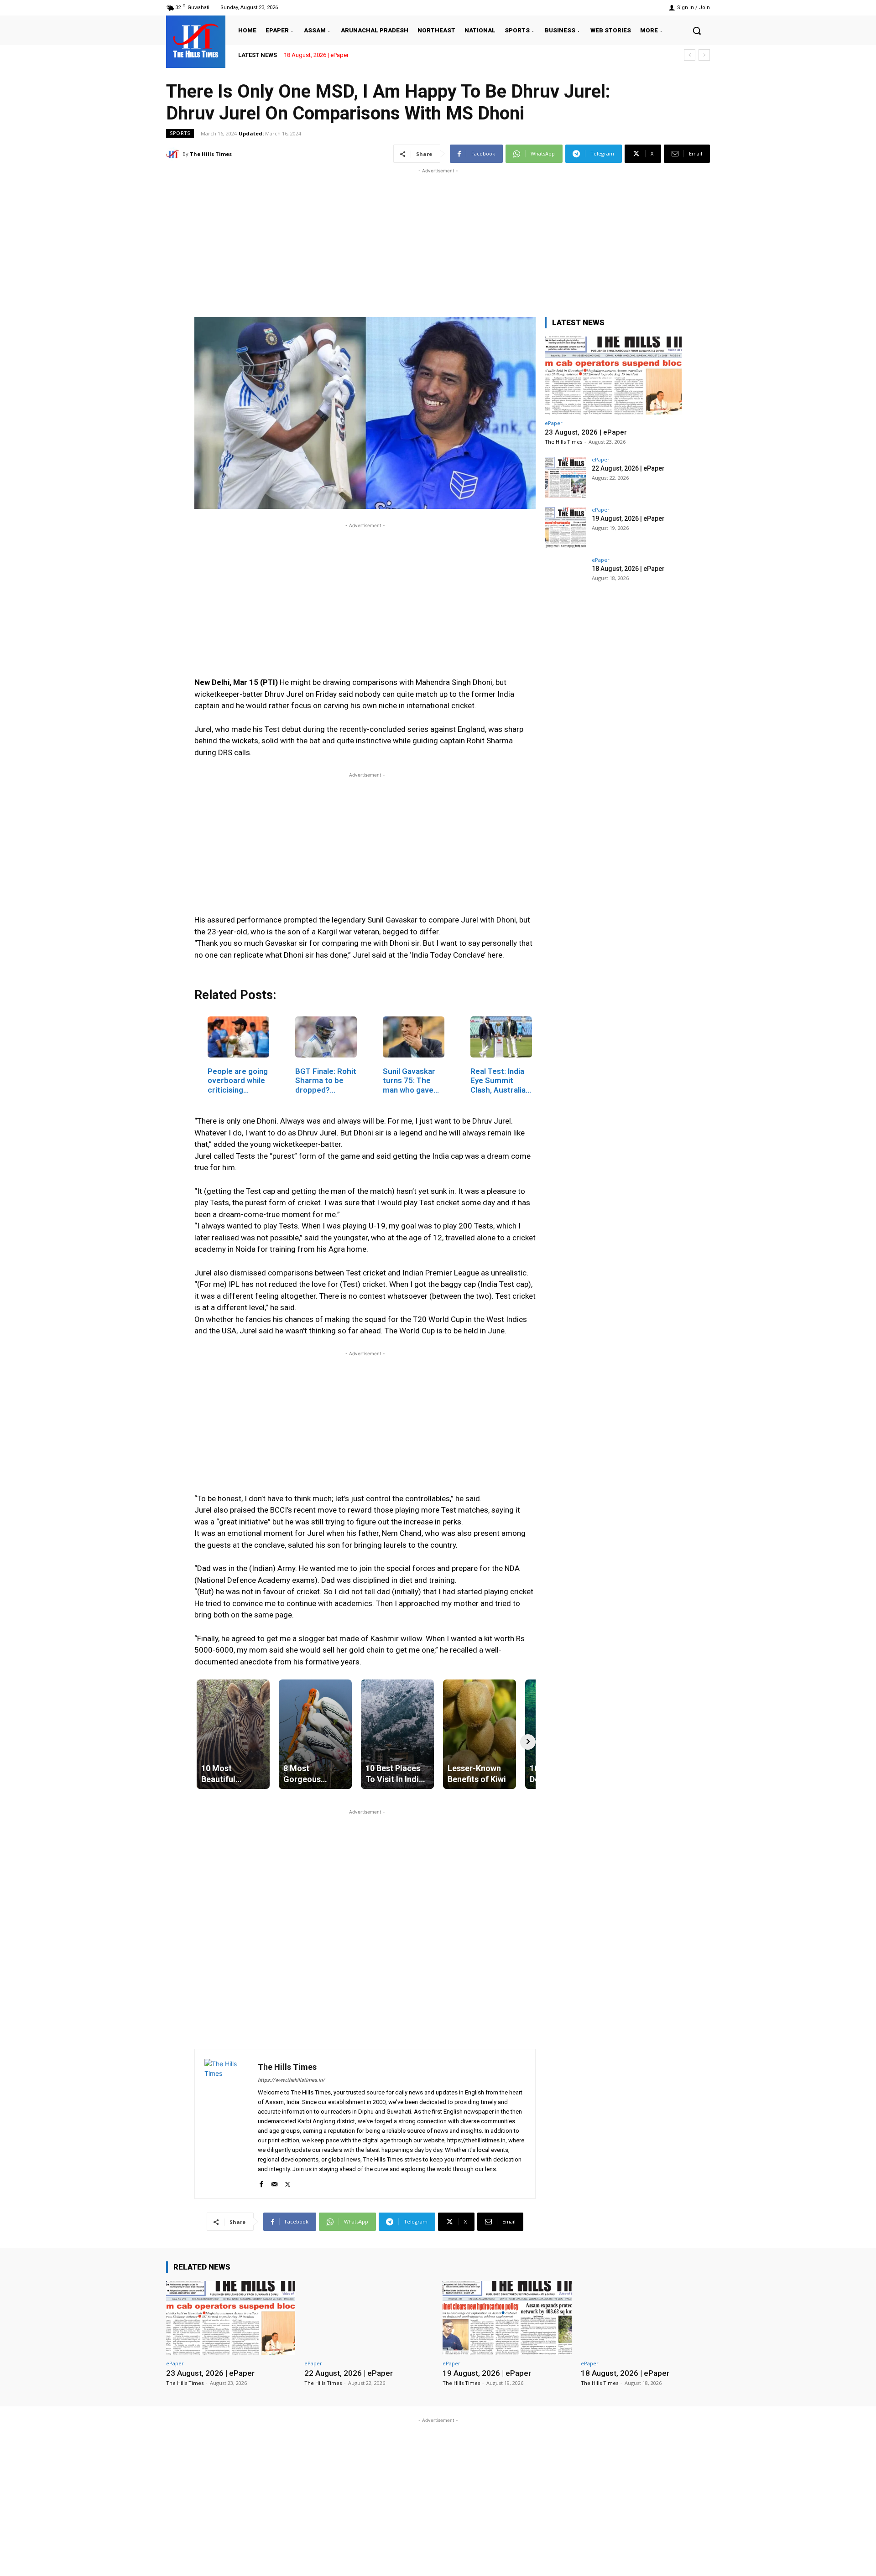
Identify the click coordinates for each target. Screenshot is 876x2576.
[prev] (690, 55)
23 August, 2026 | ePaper (586, 432)
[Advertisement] (438, 239)
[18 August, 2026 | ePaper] (565, 578)
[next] (704, 55)
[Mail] (274, 2182)
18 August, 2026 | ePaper (628, 569)
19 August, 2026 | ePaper (628, 518)
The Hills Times (211, 154)
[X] (288, 2182)
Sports (180, 133)
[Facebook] (261, 2182)
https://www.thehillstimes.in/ (291, 2080)
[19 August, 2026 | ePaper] (565, 528)
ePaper (554, 423)
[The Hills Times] (196, 41)
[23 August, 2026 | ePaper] (613, 376)
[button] (697, 31)
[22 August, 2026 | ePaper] (565, 477)
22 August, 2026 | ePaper (628, 468)
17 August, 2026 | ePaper (316, 55)
